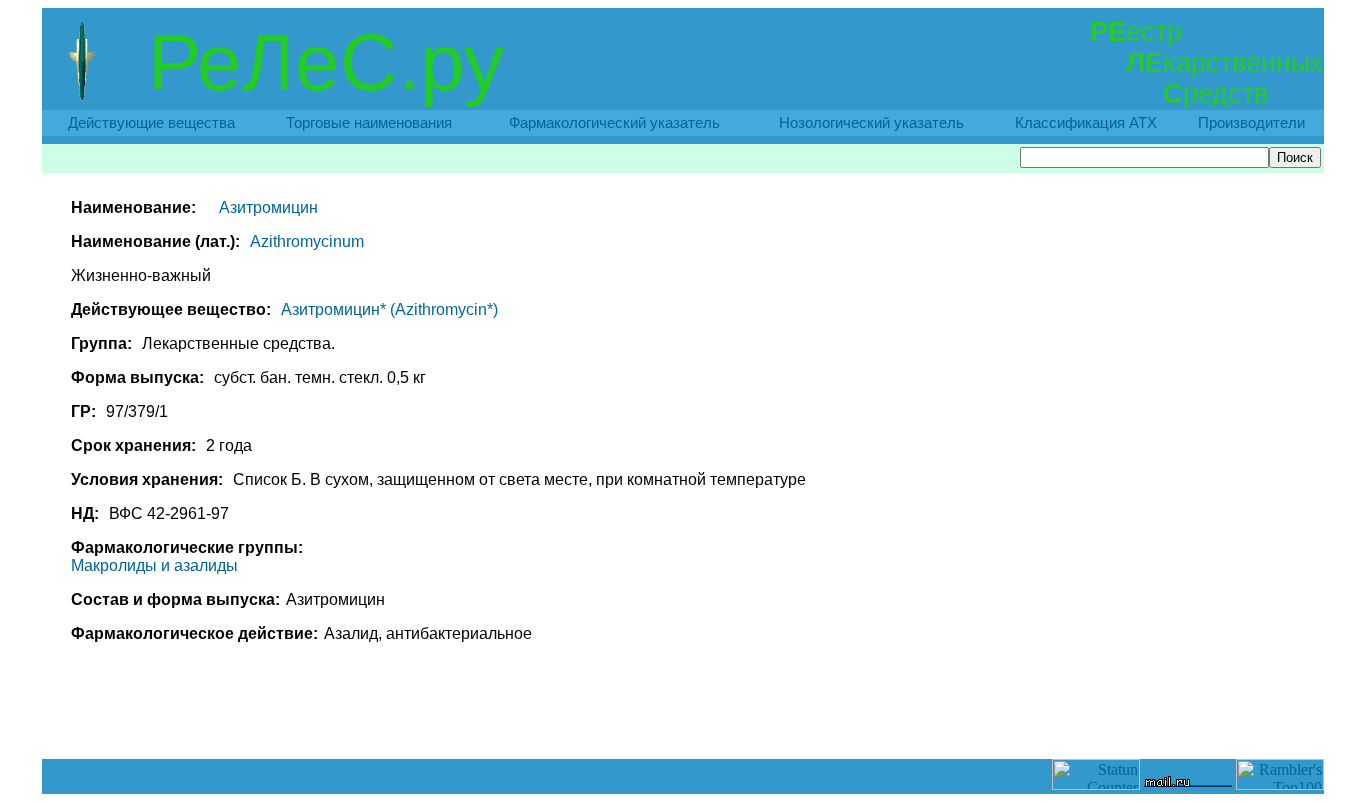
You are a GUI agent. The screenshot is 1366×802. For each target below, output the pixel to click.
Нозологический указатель (871, 123)
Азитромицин (268, 207)
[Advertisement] (683, 714)
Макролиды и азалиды (154, 565)
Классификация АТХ (1086, 123)
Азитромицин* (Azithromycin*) (389, 309)
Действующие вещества (151, 123)
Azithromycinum (307, 241)
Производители (1251, 123)
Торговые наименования (369, 123)
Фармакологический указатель (614, 123)
